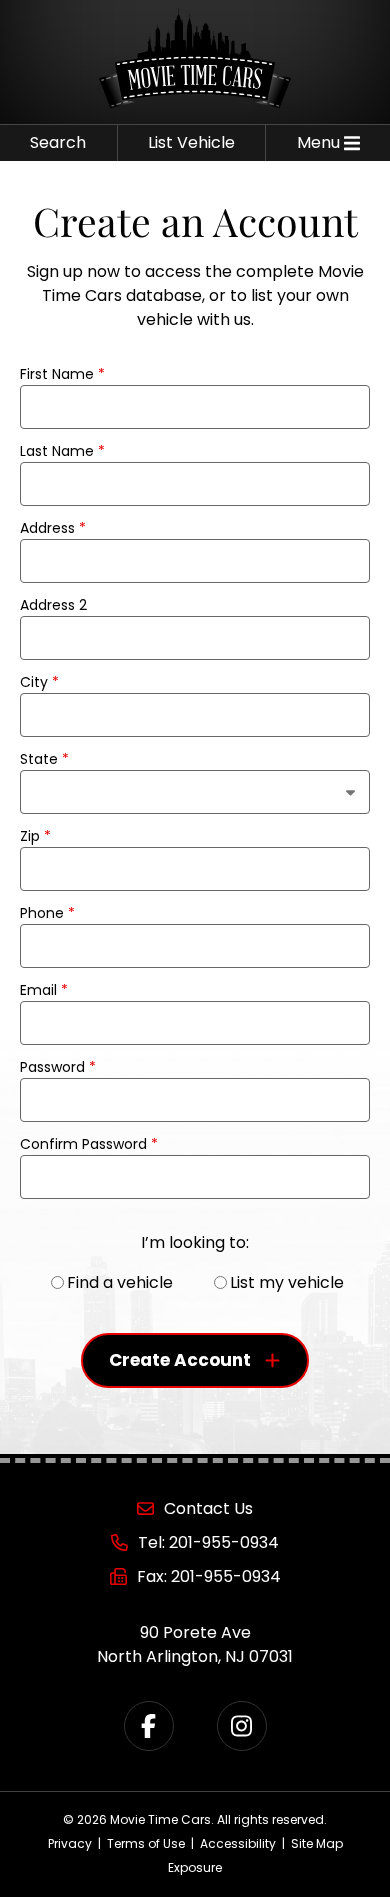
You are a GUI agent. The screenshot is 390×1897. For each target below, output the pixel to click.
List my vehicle (287, 1282)
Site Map (317, 1843)
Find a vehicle (120, 1282)
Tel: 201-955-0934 (208, 1542)
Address (53, 528)
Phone (47, 913)
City (39, 682)
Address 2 (53, 605)
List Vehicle (191, 142)
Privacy (70, 1843)
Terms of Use (146, 1843)
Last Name (62, 451)
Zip (35, 836)
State (44, 759)
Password (58, 1067)
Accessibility (238, 1843)
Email (44, 990)
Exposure (195, 1867)
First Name (62, 374)
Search (58, 142)
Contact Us (208, 1508)
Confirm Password (89, 1144)
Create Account (180, 1360)
